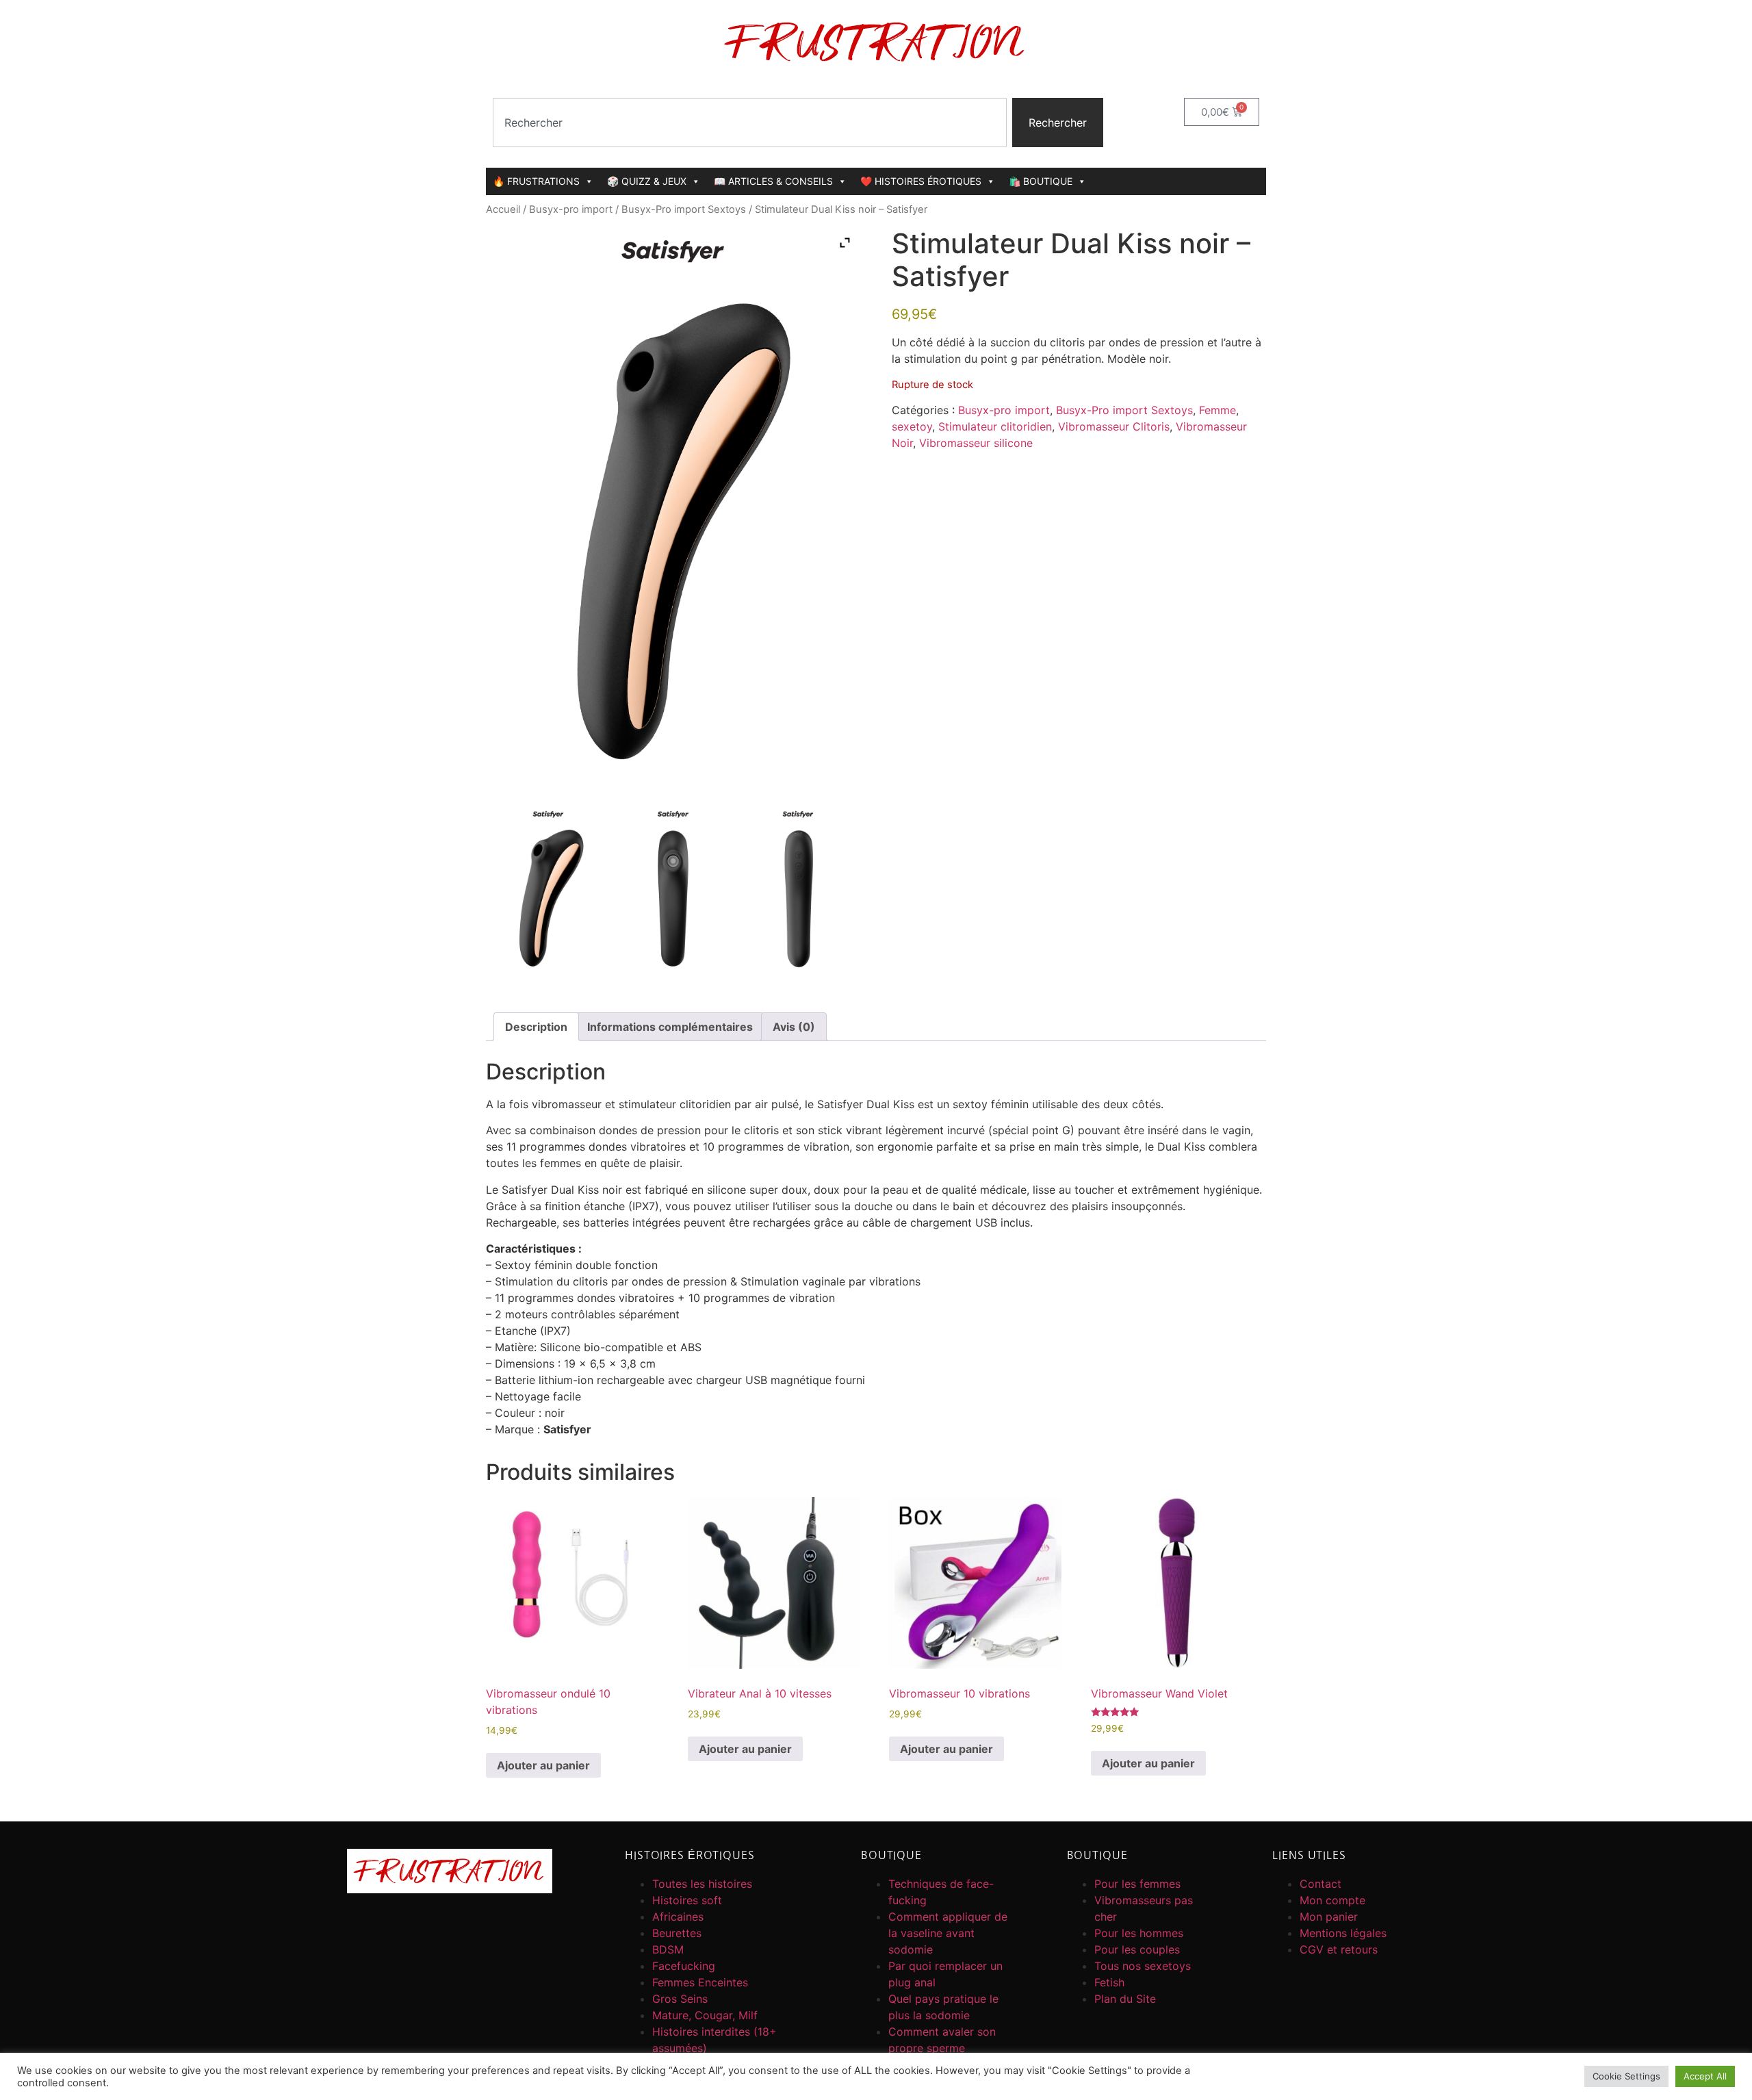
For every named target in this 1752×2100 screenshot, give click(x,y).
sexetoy (912, 426)
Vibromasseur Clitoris (1114, 426)
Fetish (1109, 1982)
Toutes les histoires (702, 1884)
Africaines (678, 1917)
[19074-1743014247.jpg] (548, 891)
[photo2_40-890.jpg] (673, 891)
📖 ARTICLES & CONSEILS (773, 181)
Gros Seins (680, 1999)
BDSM (668, 1949)
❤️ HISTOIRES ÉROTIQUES (921, 181)
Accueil (503, 209)
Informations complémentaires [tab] (670, 1027)
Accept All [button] (1705, 2076)
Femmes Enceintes (700, 1982)
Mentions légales (1343, 1933)
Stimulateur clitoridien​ (995, 426)
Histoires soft (687, 1900)
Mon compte (1332, 1900)
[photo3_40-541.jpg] (798, 891)
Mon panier (1329, 1917)
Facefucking (684, 1966)
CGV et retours (1339, 1949)
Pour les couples (1137, 1949)
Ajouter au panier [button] (543, 1765)
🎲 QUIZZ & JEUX (647, 181)
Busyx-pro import (571, 209)
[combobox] (750, 123)
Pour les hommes (1139, 1933)
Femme (1218, 410)
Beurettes (677, 1933)
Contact (1321, 1884)
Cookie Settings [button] (1626, 2076)
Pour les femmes (1137, 1884)
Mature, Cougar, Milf (705, 2015)
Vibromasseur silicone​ (976, 443)
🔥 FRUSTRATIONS (536, 181)
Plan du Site (1125, 1999)
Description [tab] (536, 1027)
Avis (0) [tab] (794, 1027)
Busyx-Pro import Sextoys (684, 209)
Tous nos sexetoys (1143, 1966)
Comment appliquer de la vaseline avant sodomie (948, 1933)
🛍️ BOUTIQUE (1041, 181)
